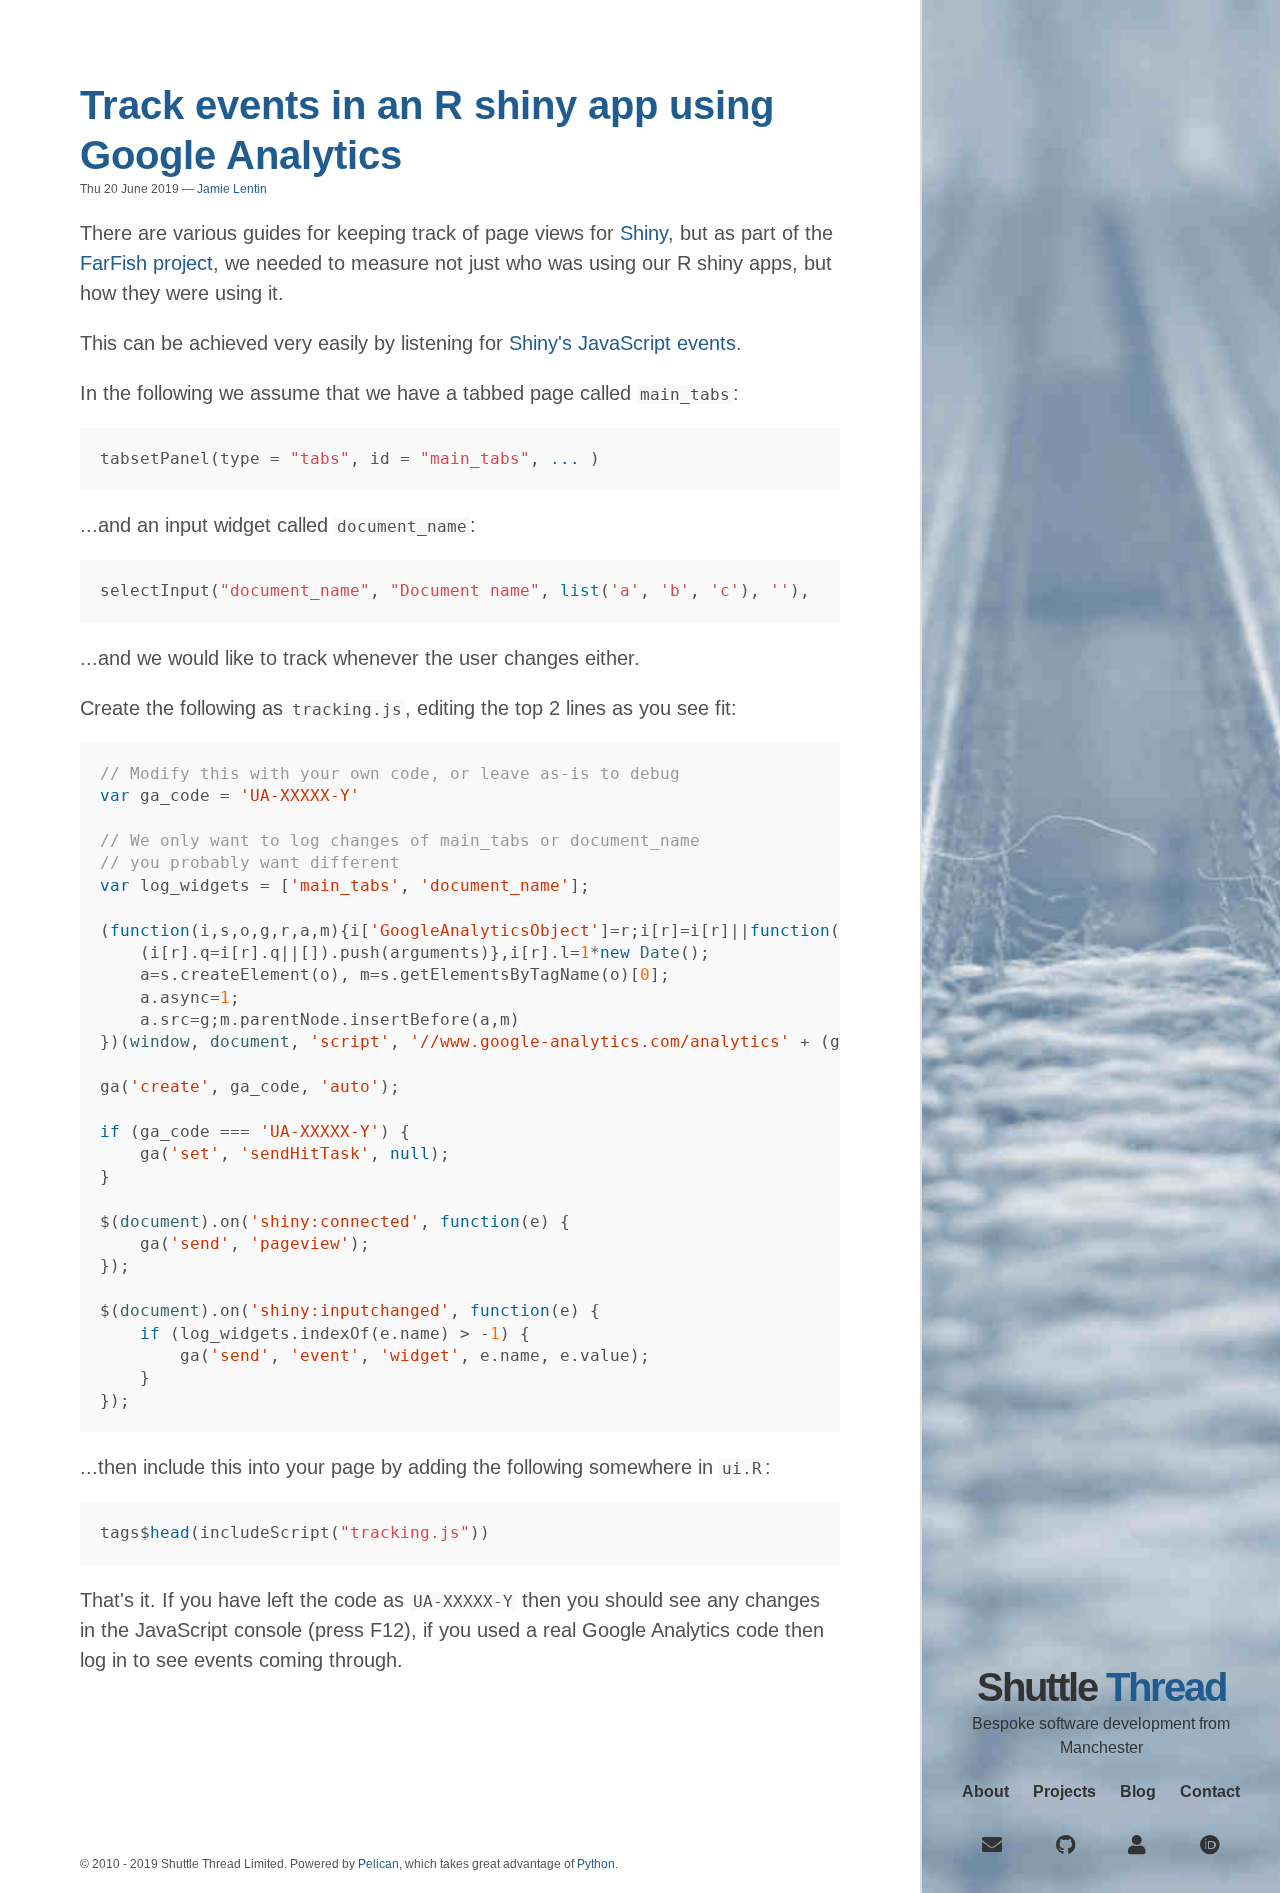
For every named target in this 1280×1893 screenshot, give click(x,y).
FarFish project (146, 263)
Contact (1210, 1791)
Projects (1064, 1791)
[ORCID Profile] (1210, 1845)
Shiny (644, 233)
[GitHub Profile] (1065, 1845)
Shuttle (1101, 1687)
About (985, 1791)
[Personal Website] (1137, 1845)
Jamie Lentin (232, 189)
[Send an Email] (992, 1845)
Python (596, 1864)
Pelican (378, 1864)
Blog (1138, 1791)
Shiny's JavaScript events (622, 343)
